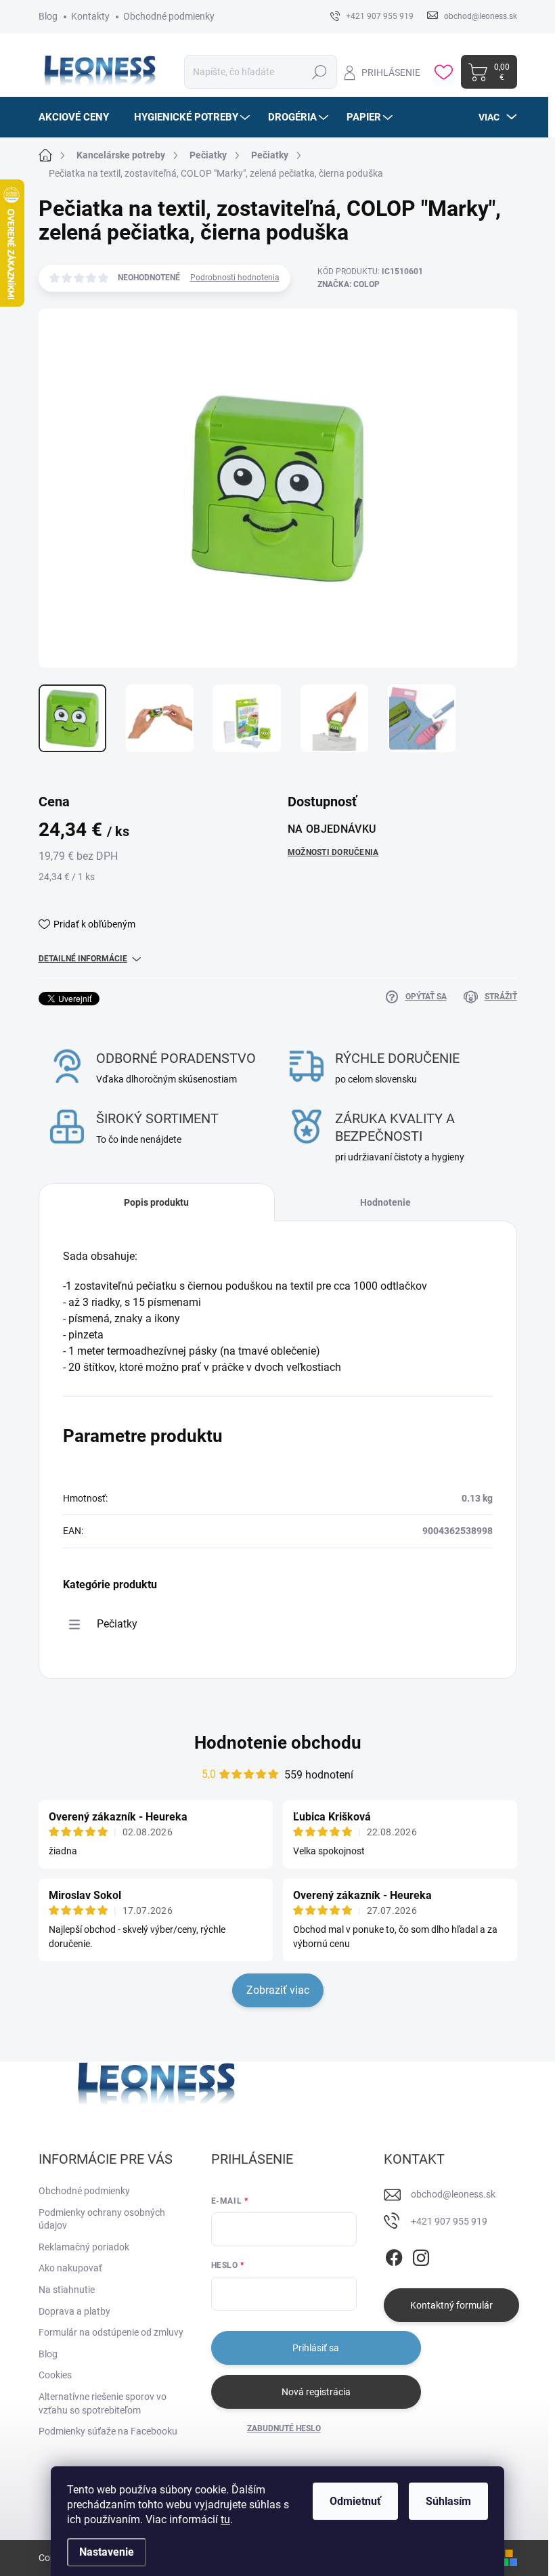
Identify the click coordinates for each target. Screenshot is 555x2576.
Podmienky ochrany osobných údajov (102, 2219)
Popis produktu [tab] (156, 1202)
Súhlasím (448, 2501)
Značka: (349, 284)
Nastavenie (107, 2552)
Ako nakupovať (70, 2268)
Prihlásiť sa (316, 2348)
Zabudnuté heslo (284, 2428)
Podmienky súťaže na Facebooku (108, 2431)
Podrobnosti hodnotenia (235, 278)
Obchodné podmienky (169, 16)
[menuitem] (79, 117)
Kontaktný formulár (451, 2305)
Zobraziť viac (278, 1990)
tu (225, 2519)
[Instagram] (421, 2255)
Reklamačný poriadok (84, 2247)
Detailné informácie (83, 959)
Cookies (55, 2375)
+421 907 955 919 (449, 2221)
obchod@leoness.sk (453, 2194)
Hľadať (319, 72)
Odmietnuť (355, 2501)
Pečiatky (117, 1624)
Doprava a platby (74, 2311)
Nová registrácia (316, 2392)
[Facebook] (394, 2255)
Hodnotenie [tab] (385, 1202)
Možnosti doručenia (333, 852)
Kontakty (90, 16)
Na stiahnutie (67, 2290)
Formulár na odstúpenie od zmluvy (111, 2332)
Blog (48, 16)
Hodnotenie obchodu (278, 1743)
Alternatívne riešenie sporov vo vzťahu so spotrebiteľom (103, 2403)
